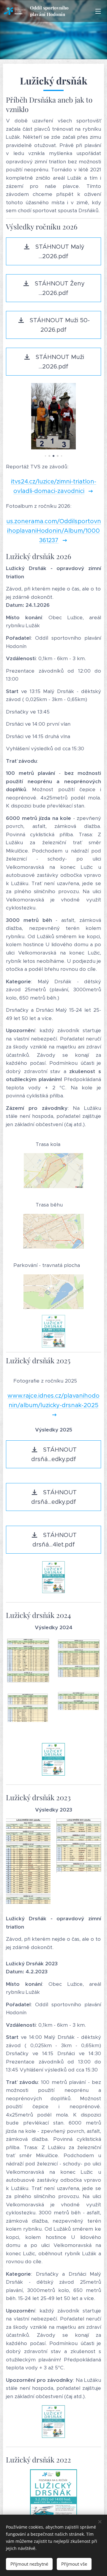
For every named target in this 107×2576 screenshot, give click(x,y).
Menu (98, 11)
